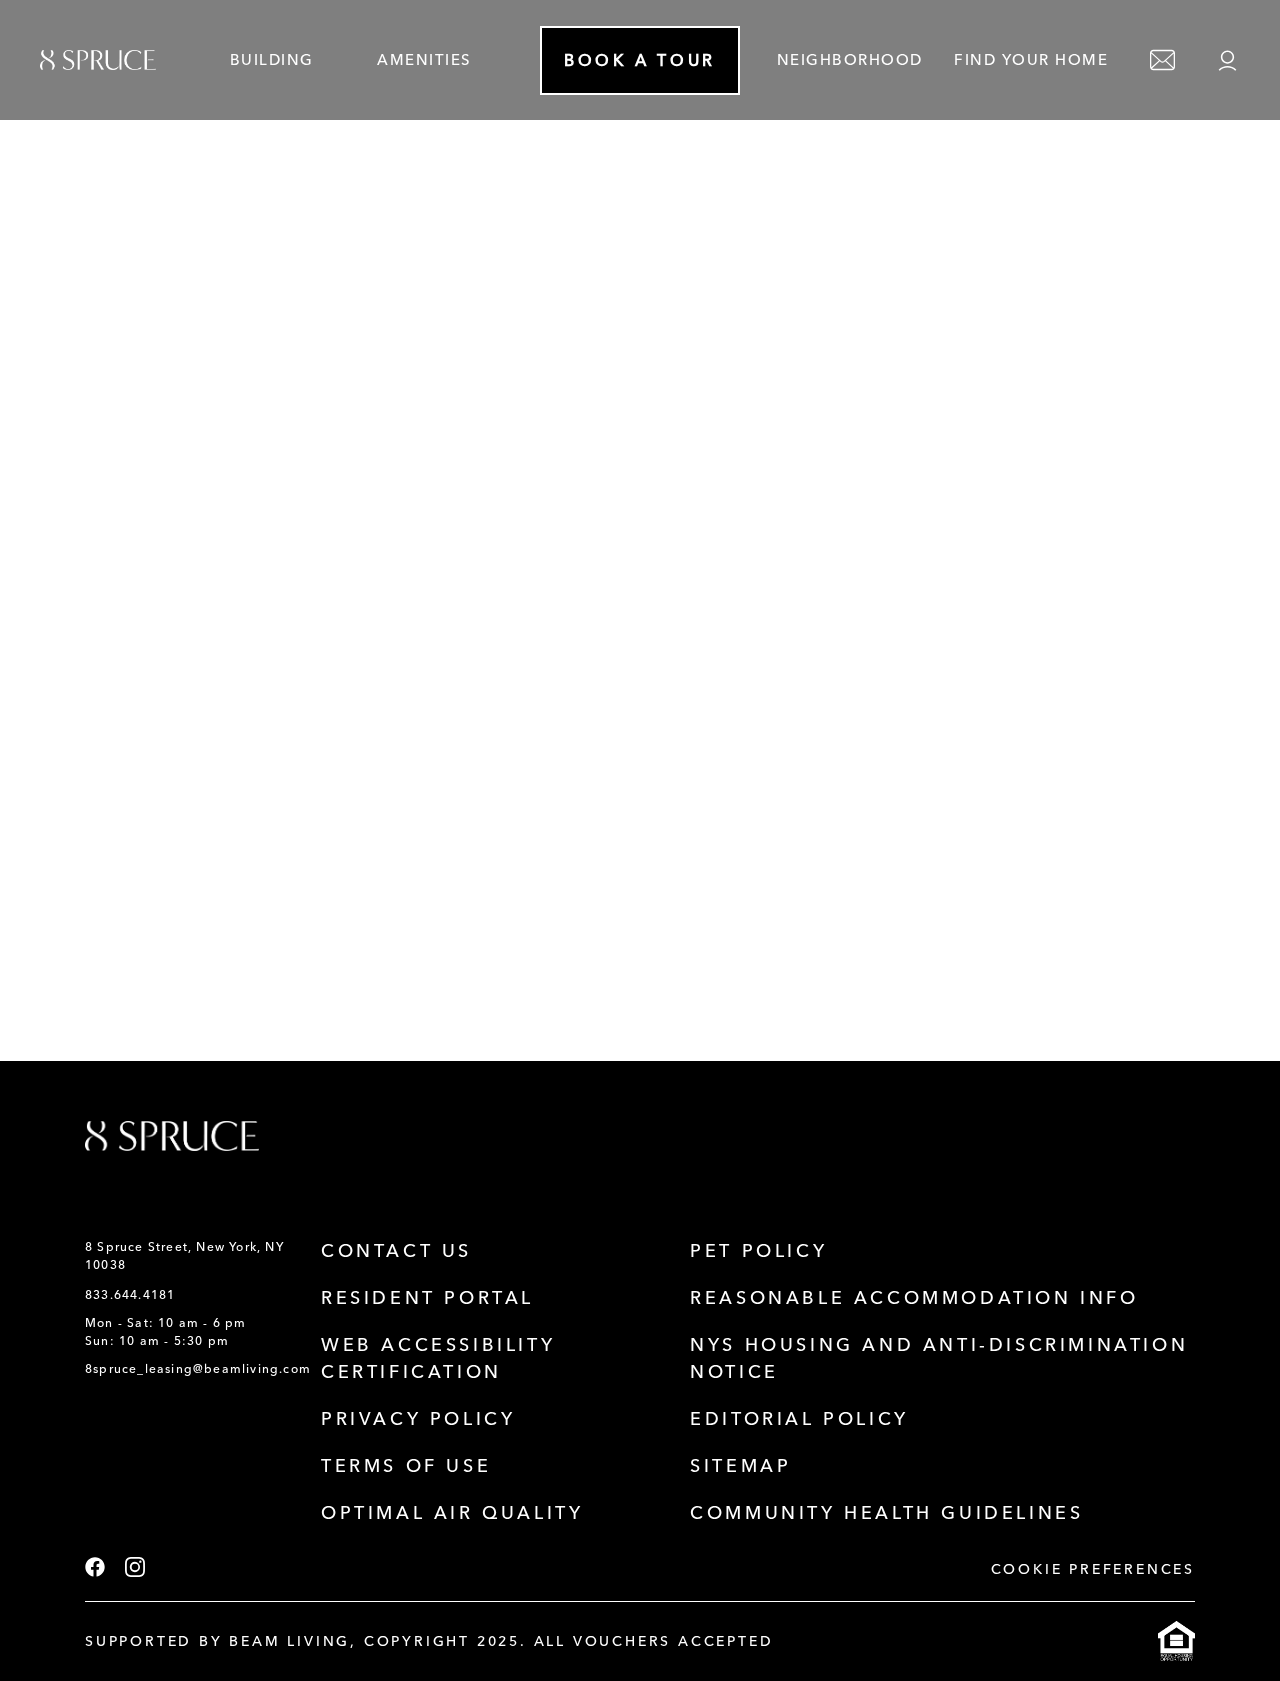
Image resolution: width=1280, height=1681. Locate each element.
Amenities (424, 60)
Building (272, 60)
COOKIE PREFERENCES (1093, 1569)
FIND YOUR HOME (1031, 60)
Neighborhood (850, 60)
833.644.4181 (130, 1295)
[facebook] (95, 1569)
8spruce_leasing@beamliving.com (198, 1369)
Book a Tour (640, 60)
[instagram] (135, 1569)
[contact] (1162, 60)
